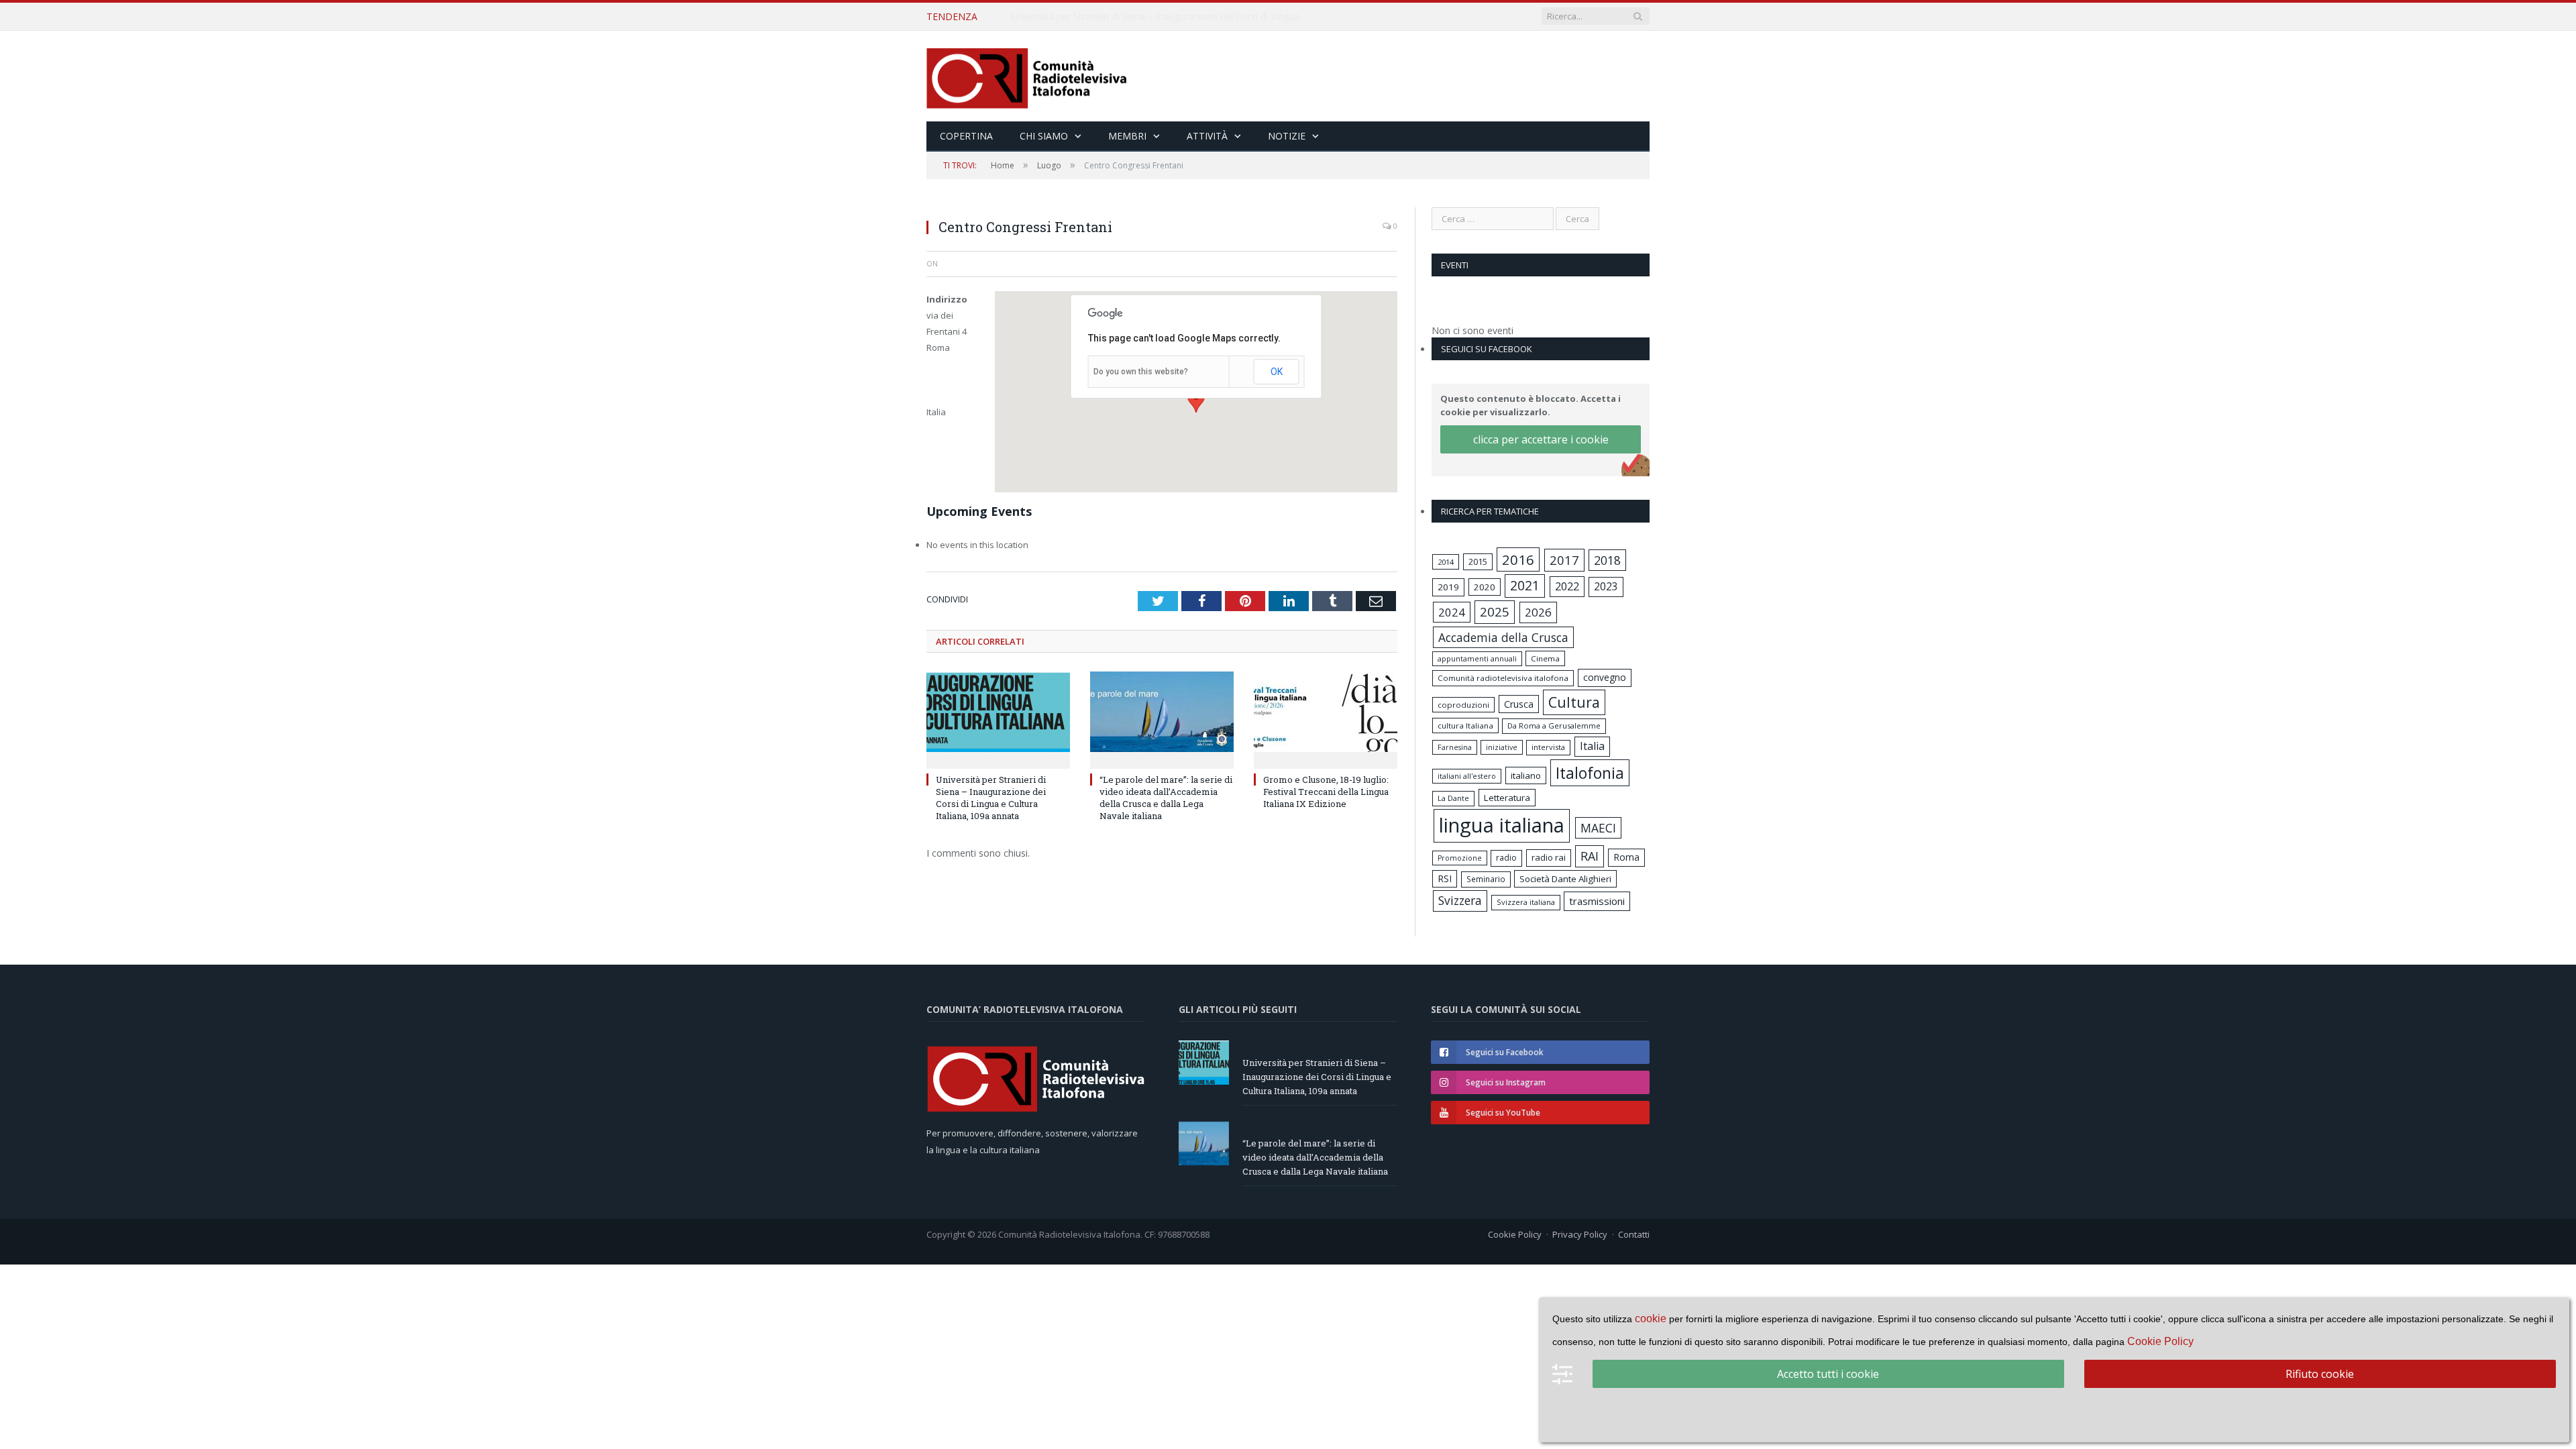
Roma (1626, 857)
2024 (1452, 612)
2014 (1446, 562)
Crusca (1519, 704)
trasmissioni (1597, 901)
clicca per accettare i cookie (1541, 439)
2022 (1567, 586)
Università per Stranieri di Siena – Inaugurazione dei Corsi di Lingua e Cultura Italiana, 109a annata (991, 798)
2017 (1564, 560)
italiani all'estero (1467, 776)
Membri (1127, 136)
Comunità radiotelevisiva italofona (1503, 678)
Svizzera (1460, 901)
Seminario (1486, 879)
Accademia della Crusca (1503, 637)
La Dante (1453, 798)
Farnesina (1455, 747)
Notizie (1287, 136)
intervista (1548, 747)
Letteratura (1507, 798)
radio (1506, 858)
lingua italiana (1502, 825)
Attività (1207, 136)
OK (1277, 372)
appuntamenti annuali (1477, 658)
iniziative (1502, 747)
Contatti (1634, 1234)
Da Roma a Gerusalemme (1554, 726)
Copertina (966, 136)
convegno (1605, 677)
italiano (1526, 775)
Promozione (1460, 858)
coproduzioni (1463, 705)
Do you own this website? (1141, 372)
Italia (1592, 746)
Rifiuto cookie (2320, 1374)
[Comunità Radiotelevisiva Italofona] (1027, 76)
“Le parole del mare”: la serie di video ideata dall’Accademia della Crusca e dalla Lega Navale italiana (1165, 17)
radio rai (1549, 857)
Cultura (1574, 702)
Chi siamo (1044, 136)
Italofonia (1590, 773)
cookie (1651, 1319)
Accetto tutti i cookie (1828, 1374)
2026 (1538, 612)
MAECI (1598, 828)
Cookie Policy (1515, 1234)
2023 (1606, 586)
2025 (1495, 612)
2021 (1525, 585)
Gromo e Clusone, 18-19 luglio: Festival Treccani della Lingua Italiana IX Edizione (1326, 792)
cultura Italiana (1465, 726)
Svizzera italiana (1526, 902)
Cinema (1545, 658)
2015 (1478, 561)
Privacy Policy (1580, 1234)
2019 (1448, 587)
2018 (1607, 560)
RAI (1590, 856)
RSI (1445, 878)
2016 (1518, 559)
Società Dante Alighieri (1565, 879)
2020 (1485, 587)
